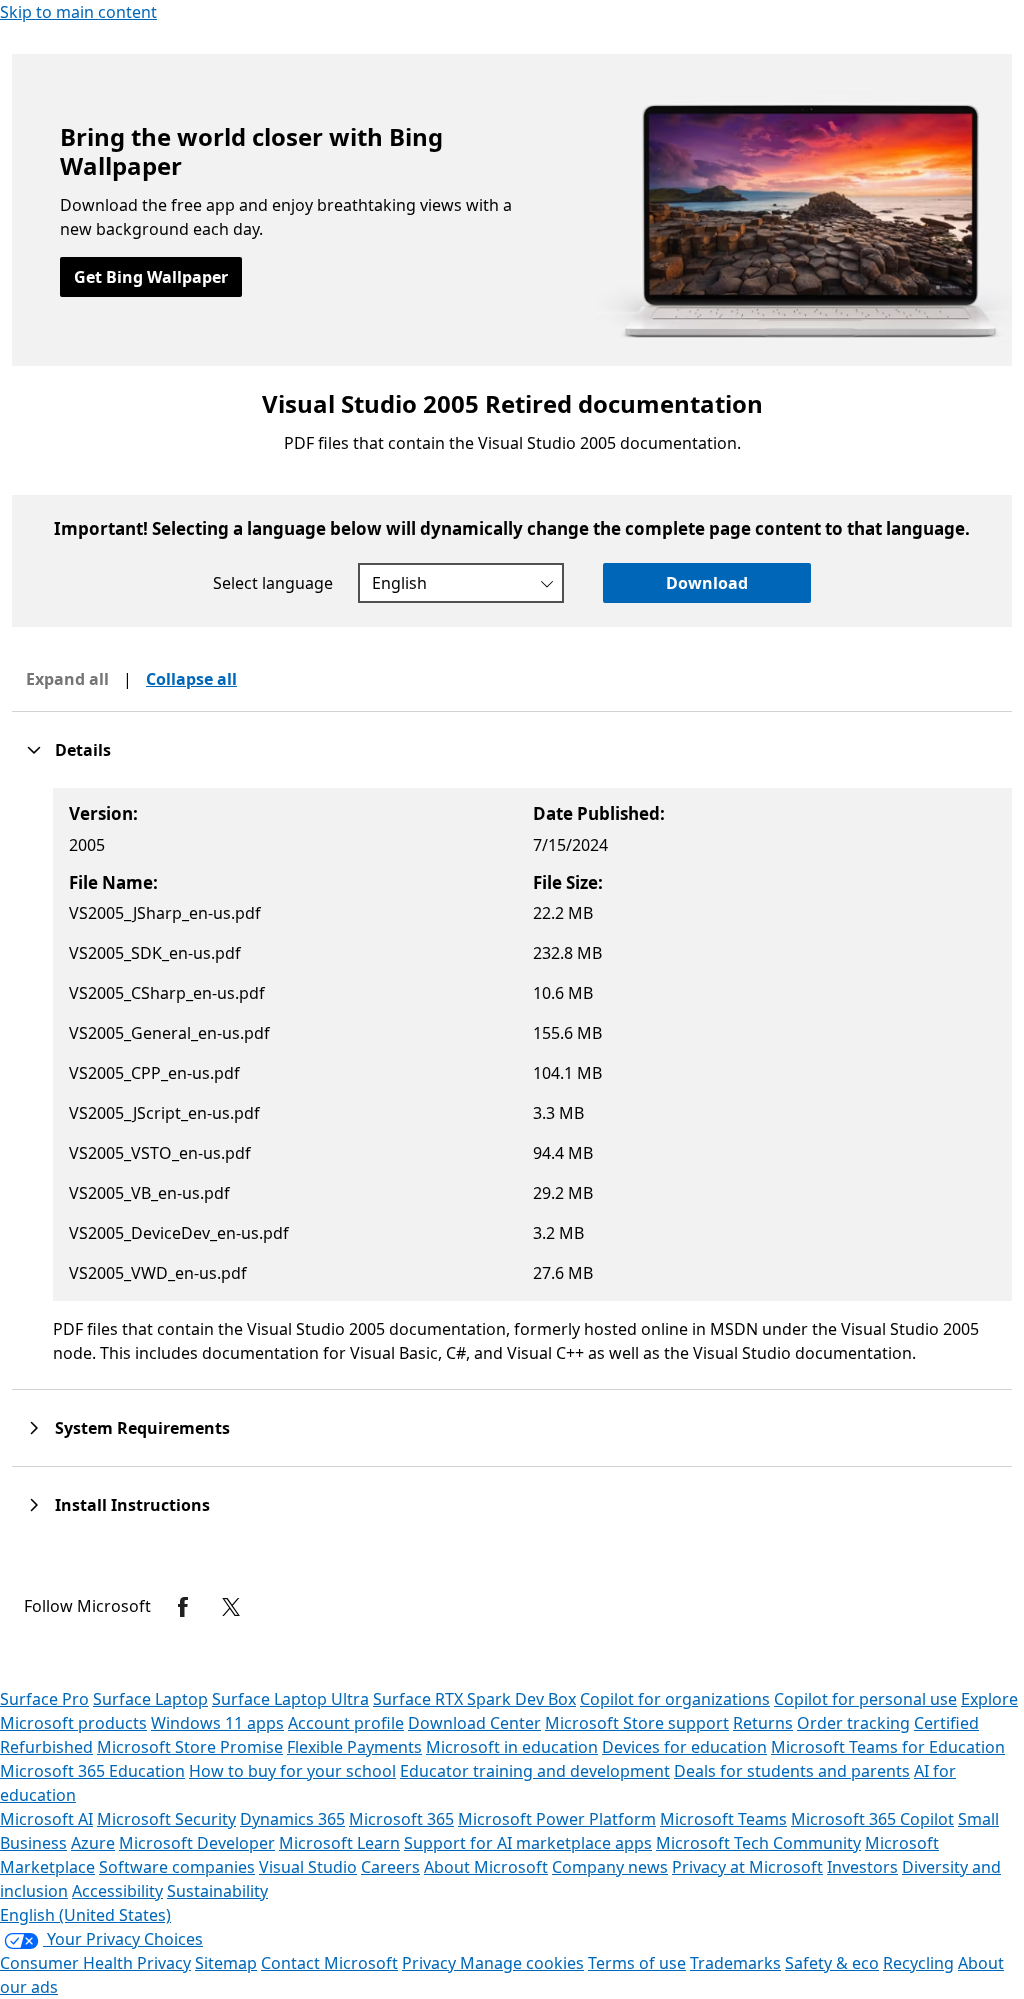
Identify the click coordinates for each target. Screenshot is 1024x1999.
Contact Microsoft (329, 1963)
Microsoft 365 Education (92, 1771)
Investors (862, 1867)
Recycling (918, 1963)
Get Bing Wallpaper (151, 277)
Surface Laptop (150, 1699)
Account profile (346, 1723)
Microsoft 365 (401, 1819)
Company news (610, 1867)
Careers (390, 1867)
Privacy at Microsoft (747, 1867)
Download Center (474, 1723)
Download (707, 583)
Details (83, 750)
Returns (763, 1723)
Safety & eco (832, 1963)
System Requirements (142, 1428)
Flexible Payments (354, 1747)
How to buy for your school (292, 1771)
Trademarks (735, 1963)
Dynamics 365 (292, 1819)
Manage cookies (522, 1963)
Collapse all (191, 679)
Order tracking (853, 1723)
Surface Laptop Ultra (290, 1699)
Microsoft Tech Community (758, 1843)
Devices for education (684, 1747)
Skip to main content (78, 12)
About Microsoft (486, 1867)
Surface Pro (44, 1699)
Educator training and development (535, 1771)
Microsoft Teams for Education (888, 1747)
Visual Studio (308, 1867)
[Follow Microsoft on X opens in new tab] (231, 1607)
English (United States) (85, 1915)
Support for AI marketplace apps (528, 1843)
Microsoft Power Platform (557, 1819)
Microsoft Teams (723, 1819)
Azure (93, 1843)
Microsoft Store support (637, 1723)
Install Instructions (132, 1505)
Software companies (177, 1867)
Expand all (67, 679)
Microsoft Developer (197, 1843)
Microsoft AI (46, 1819)
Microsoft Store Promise (190, 1747)
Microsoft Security (166, 1819)
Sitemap (226, 1963)
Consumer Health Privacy (95, 1963)
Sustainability (217, 1891)
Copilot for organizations (675, 1699)
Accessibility (117, 1891)
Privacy (431, 1963)
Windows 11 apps (217, 1723)
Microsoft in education (512, 1747)
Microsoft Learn (339, 1843)
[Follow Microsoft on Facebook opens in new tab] (183, 1607)
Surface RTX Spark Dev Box (474, 1699)
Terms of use (637, 1963)
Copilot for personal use (865, 1699)
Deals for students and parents (792, 1771)
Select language (273, 583)
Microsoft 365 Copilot (872, 1819)
